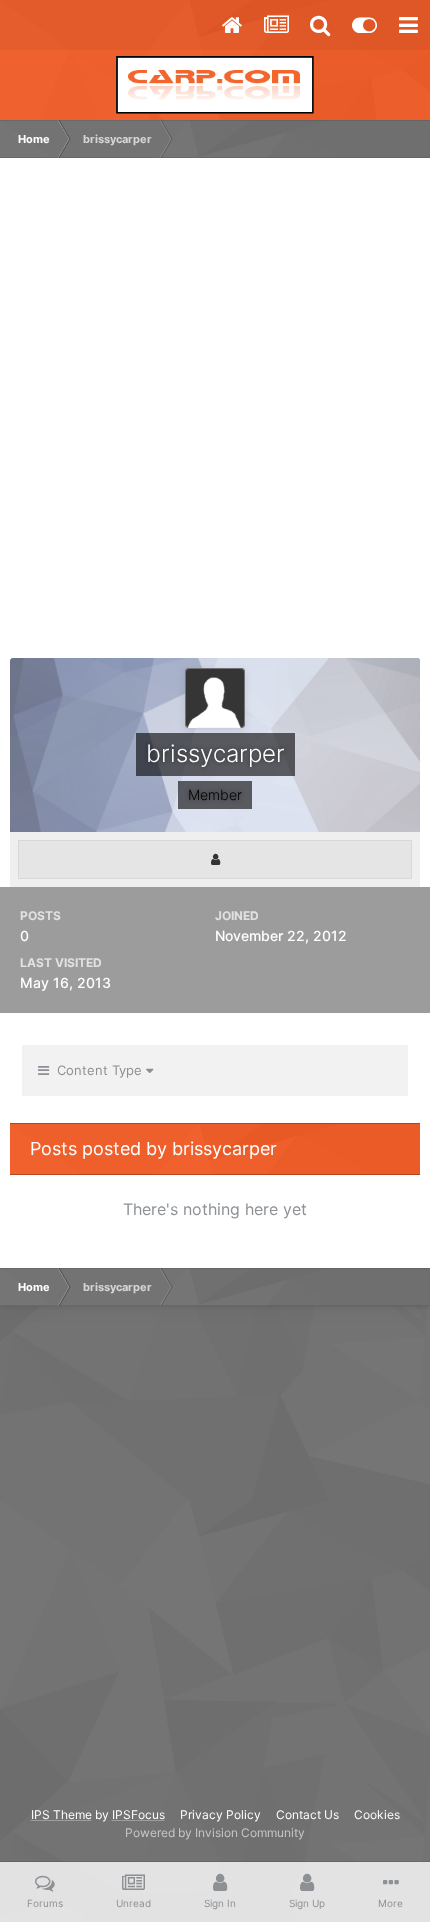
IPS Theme (61, 1814)
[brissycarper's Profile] (215, 859)
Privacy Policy (220, 1814)
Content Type (97, 1070)
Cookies (377, 1814)
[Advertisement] (215, 418)
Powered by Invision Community (215, 1832)
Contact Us (307, 1814)
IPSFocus (138, 1814)
